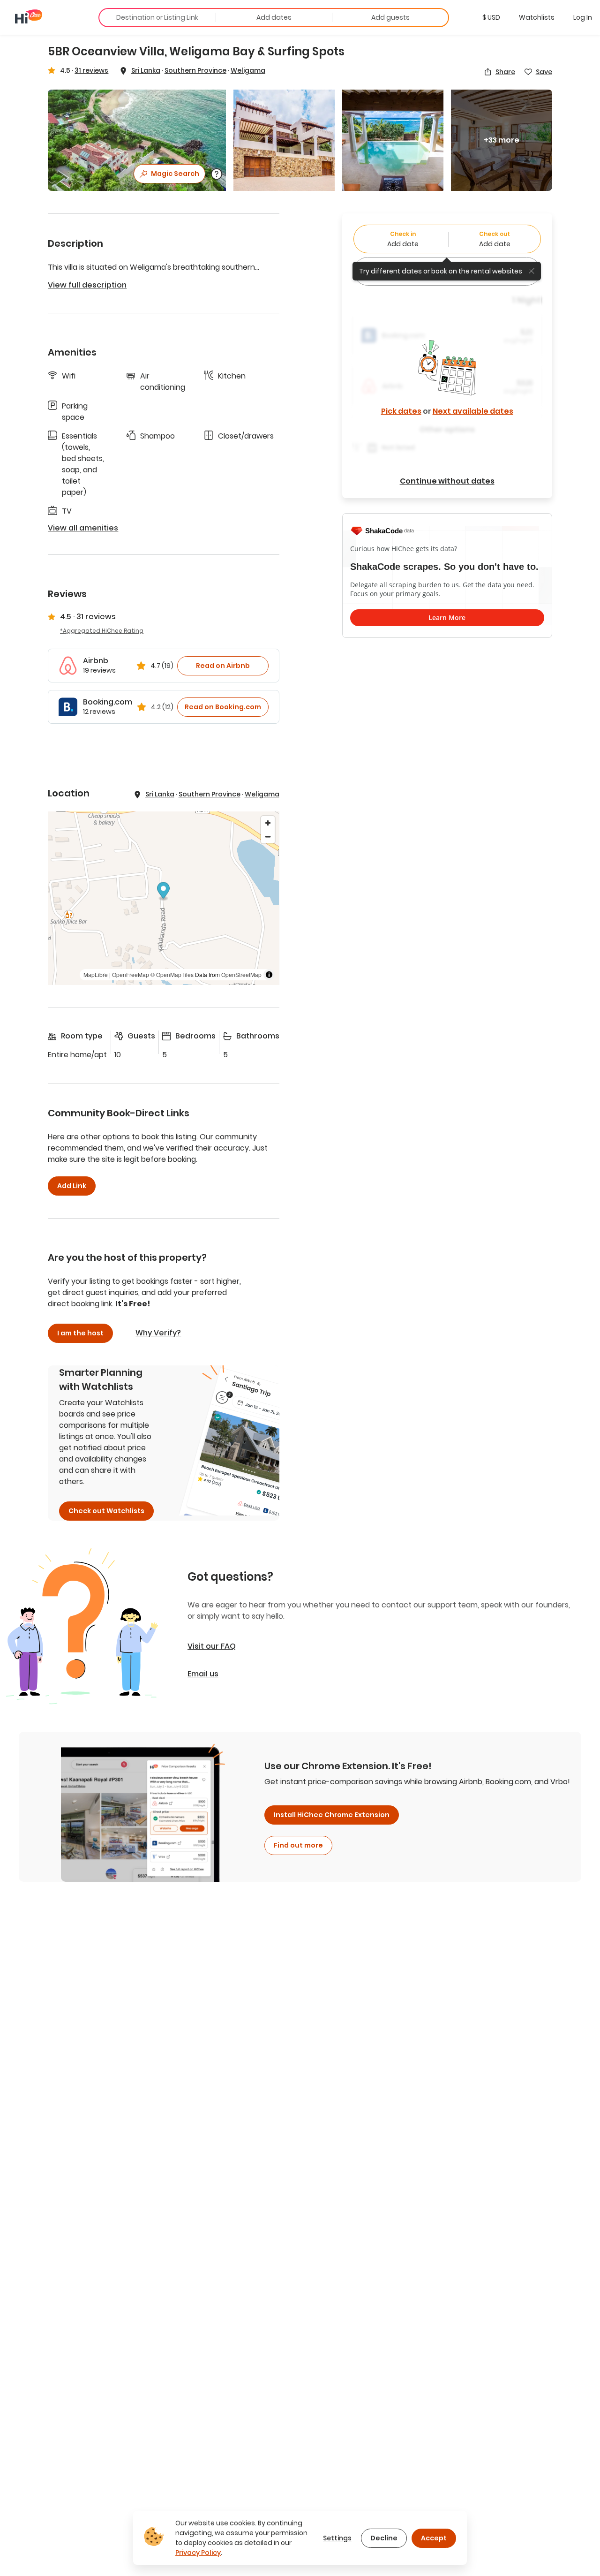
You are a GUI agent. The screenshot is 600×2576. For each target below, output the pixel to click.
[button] (491, 17)
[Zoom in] (268, 823)
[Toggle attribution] (269, 975)
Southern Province (195, 70)
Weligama (248, 70)
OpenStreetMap (241, 974)
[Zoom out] (268, 837)
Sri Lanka (146, 70)
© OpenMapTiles (172, 974)
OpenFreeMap (131, 974)
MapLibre (96, 974)
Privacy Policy (198, 2553)
